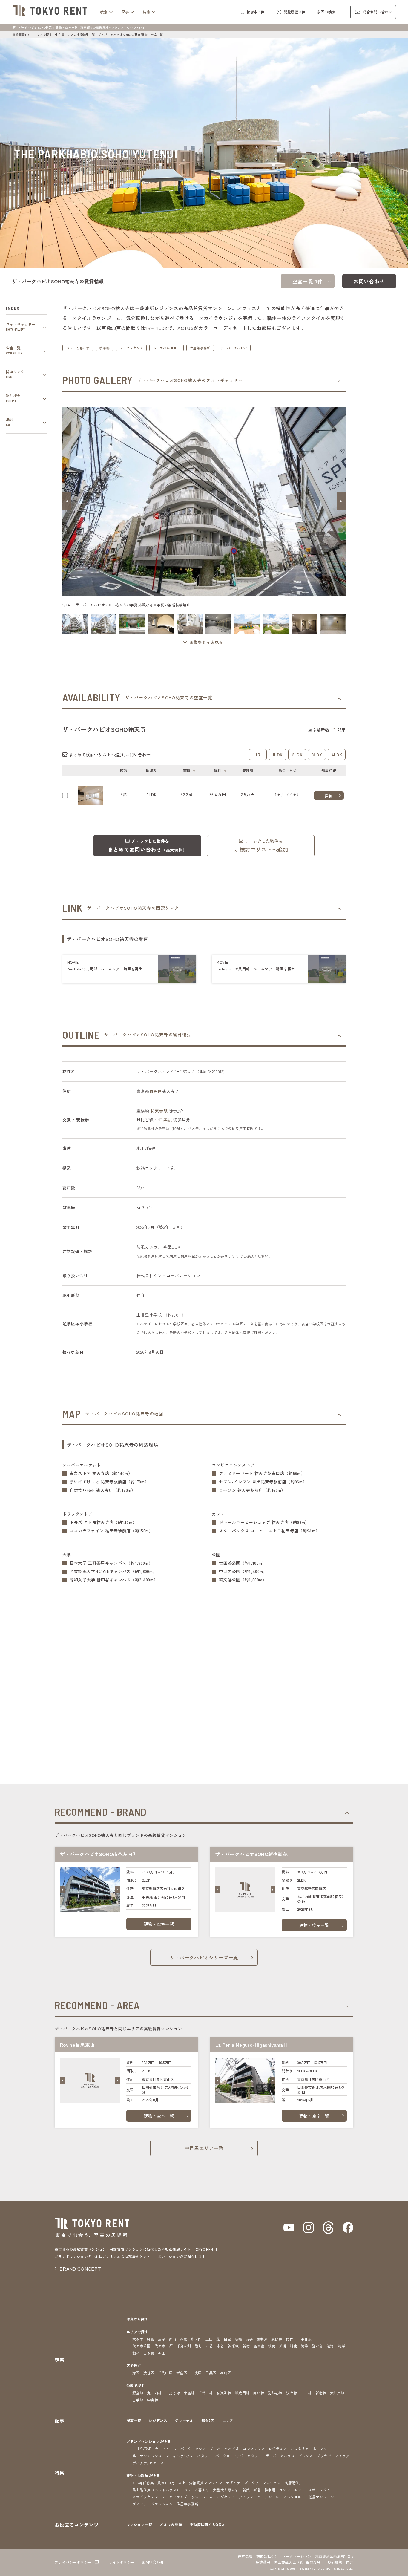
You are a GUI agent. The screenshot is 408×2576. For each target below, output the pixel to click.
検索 (104, 12)
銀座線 (138, 2393)
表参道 (262, 2339)
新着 (257, 2490)
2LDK (297, 755)
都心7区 (208, 2420)
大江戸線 (337, 2393)
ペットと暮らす (78, 348)
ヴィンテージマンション (153, 2504)
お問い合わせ (369, 281)
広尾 (162, 2339)
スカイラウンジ (145, 2497)
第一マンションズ (147, 2456)
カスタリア (300, 2449)
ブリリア (342, 2456)
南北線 (259, 2393)
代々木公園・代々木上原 (153, 2346)
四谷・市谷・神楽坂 (222, 2346)
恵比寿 (277, 2339)
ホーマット (322, 2449)
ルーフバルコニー (167, 348)
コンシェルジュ (292, 2490)
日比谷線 (172, 2393)
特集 (147, 12)
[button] (67, 501)
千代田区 (165, 2373)
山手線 (138, 2400)
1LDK (277, 755)
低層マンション (321, 2497)
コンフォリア (254, 2449)
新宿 (246, 2346)
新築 (246, 2490)
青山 (172, 2339)
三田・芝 (213, 2339)
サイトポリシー (122, 2562)
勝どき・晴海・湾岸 (328, 2346)
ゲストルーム (202, 2497)
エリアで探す (43, 35)
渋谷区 (149, 2373)
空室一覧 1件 (308, 281)
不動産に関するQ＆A (207, 2524)
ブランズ (305, 2456)
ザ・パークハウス (280, 2456)
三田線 (306, 2393)
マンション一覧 (139, 2524)
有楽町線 (224, 2393)
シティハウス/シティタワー (189, 2456)
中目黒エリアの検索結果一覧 (75, 35)
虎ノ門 (196, 2339)
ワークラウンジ (131, 348)
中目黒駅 (163, 1119)
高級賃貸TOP (22, 35)
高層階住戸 (294, 2483)
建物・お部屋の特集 (143, 2475)
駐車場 (105, 348)
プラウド (324, 2456)
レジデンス (158, 2420)
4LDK (337, 755)
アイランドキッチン (255, 2497)
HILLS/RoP (142, 2449)
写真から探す (137, 2319)
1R (258, 755)
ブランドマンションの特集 (148, 2441)
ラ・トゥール (166, 2449)
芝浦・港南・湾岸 (294, 2346)
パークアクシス (193, 2449)
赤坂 (184, 2339)
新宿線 (321, 2393)
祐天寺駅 (159, 1111)
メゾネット (226, 2497)
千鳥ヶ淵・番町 (189, 2346)
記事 (125, 12)
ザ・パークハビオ (234, 348)
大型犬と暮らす (226, 2490)
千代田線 (206, 2393)
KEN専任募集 (143, 2483)
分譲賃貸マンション (206, 2483)
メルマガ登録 (171, 2524)
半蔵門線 (242, 2393)
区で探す (134, 2365)
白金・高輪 (233, 2339)
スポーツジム (319, 2490)
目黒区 (156, 1091)
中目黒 (306, 2339)
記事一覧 (134, 2420)
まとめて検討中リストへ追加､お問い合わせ (110, 755)
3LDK (317, 755)
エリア (228, 2420)
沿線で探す (136, 2385)
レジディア (278, 2449)
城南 (272, 2346)
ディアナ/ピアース (148, 2463)
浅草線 (292, 2393)
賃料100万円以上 (171, 2483)
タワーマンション (266, 2483)
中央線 (152, 2400)
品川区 (226, 2373)
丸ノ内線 (154, 2393)
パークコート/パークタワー (238, 2456)
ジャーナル (184, 2420)
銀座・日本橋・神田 (149, 2353)
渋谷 (249, 2339)
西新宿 (259, 2346)
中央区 (196, 2373)
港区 (136, 2373)
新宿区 (182, 2373)
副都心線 (275, 2393)
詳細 (329, 796)
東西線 (189, 2393)
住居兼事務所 (200, 348)
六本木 (138, 2339)
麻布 (151, 2339)
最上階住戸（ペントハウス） (156, 2490)
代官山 (291, 2339)
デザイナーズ (237, 2483)
